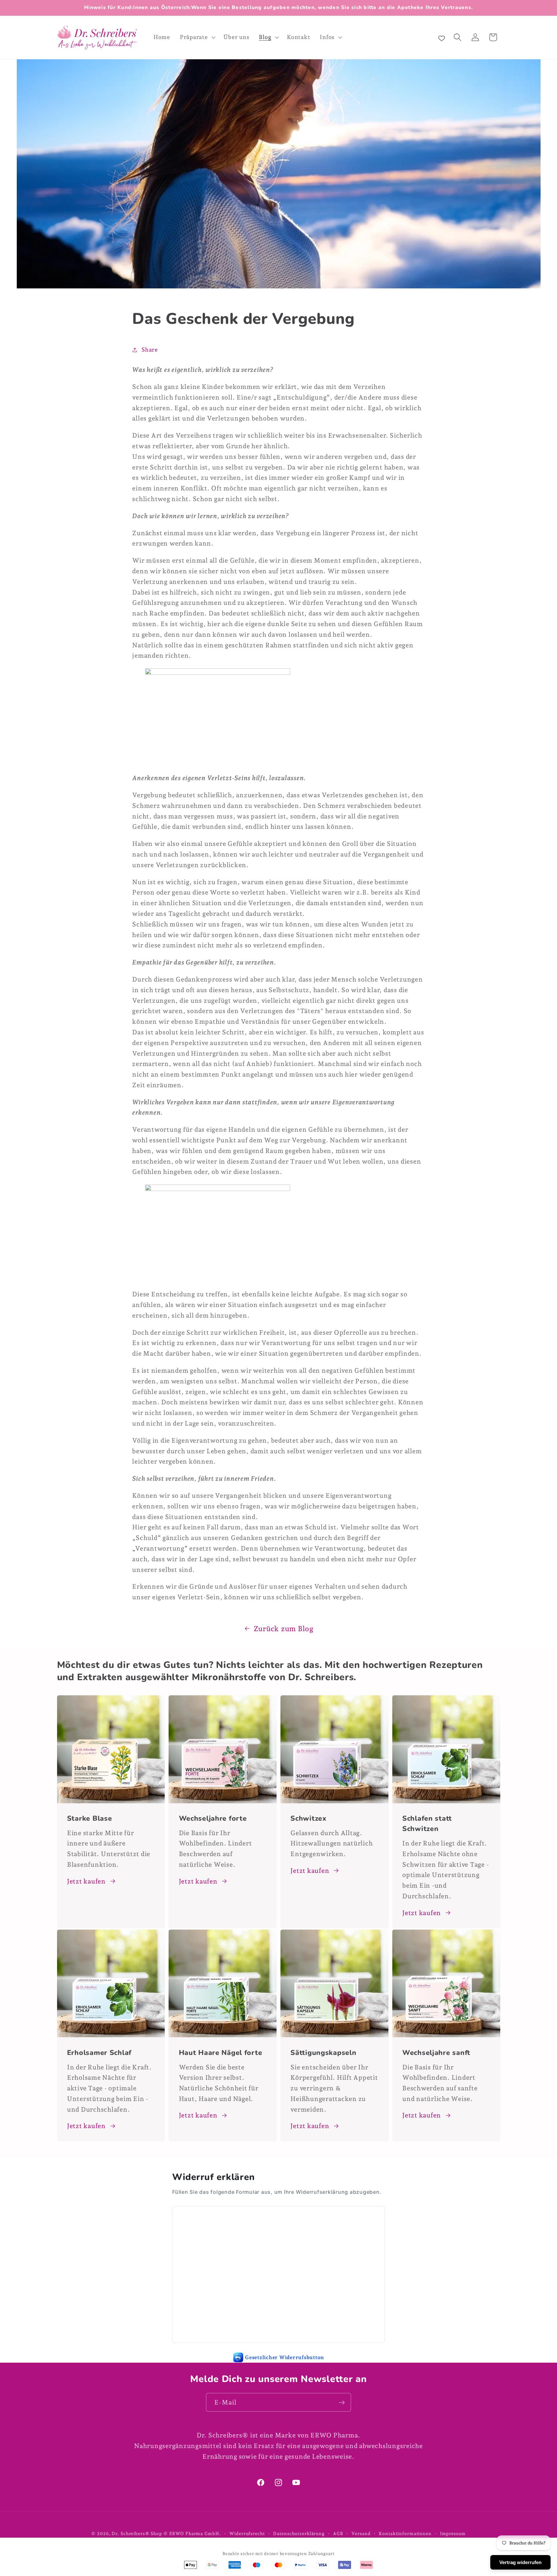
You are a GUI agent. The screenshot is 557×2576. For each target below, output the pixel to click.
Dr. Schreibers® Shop (137, 2533)
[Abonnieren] (342, 2402)
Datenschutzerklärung (299, 2533)
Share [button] (150, 350)
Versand (361, 2533)
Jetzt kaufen (86, 1881)
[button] (197, 37)
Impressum (453, 2533)
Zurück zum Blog (284, 1629)
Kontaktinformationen (405, 2533)
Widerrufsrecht (247, 2533)
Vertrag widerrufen (520, 2562)
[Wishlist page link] (442, 37)
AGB (338, 2533)
